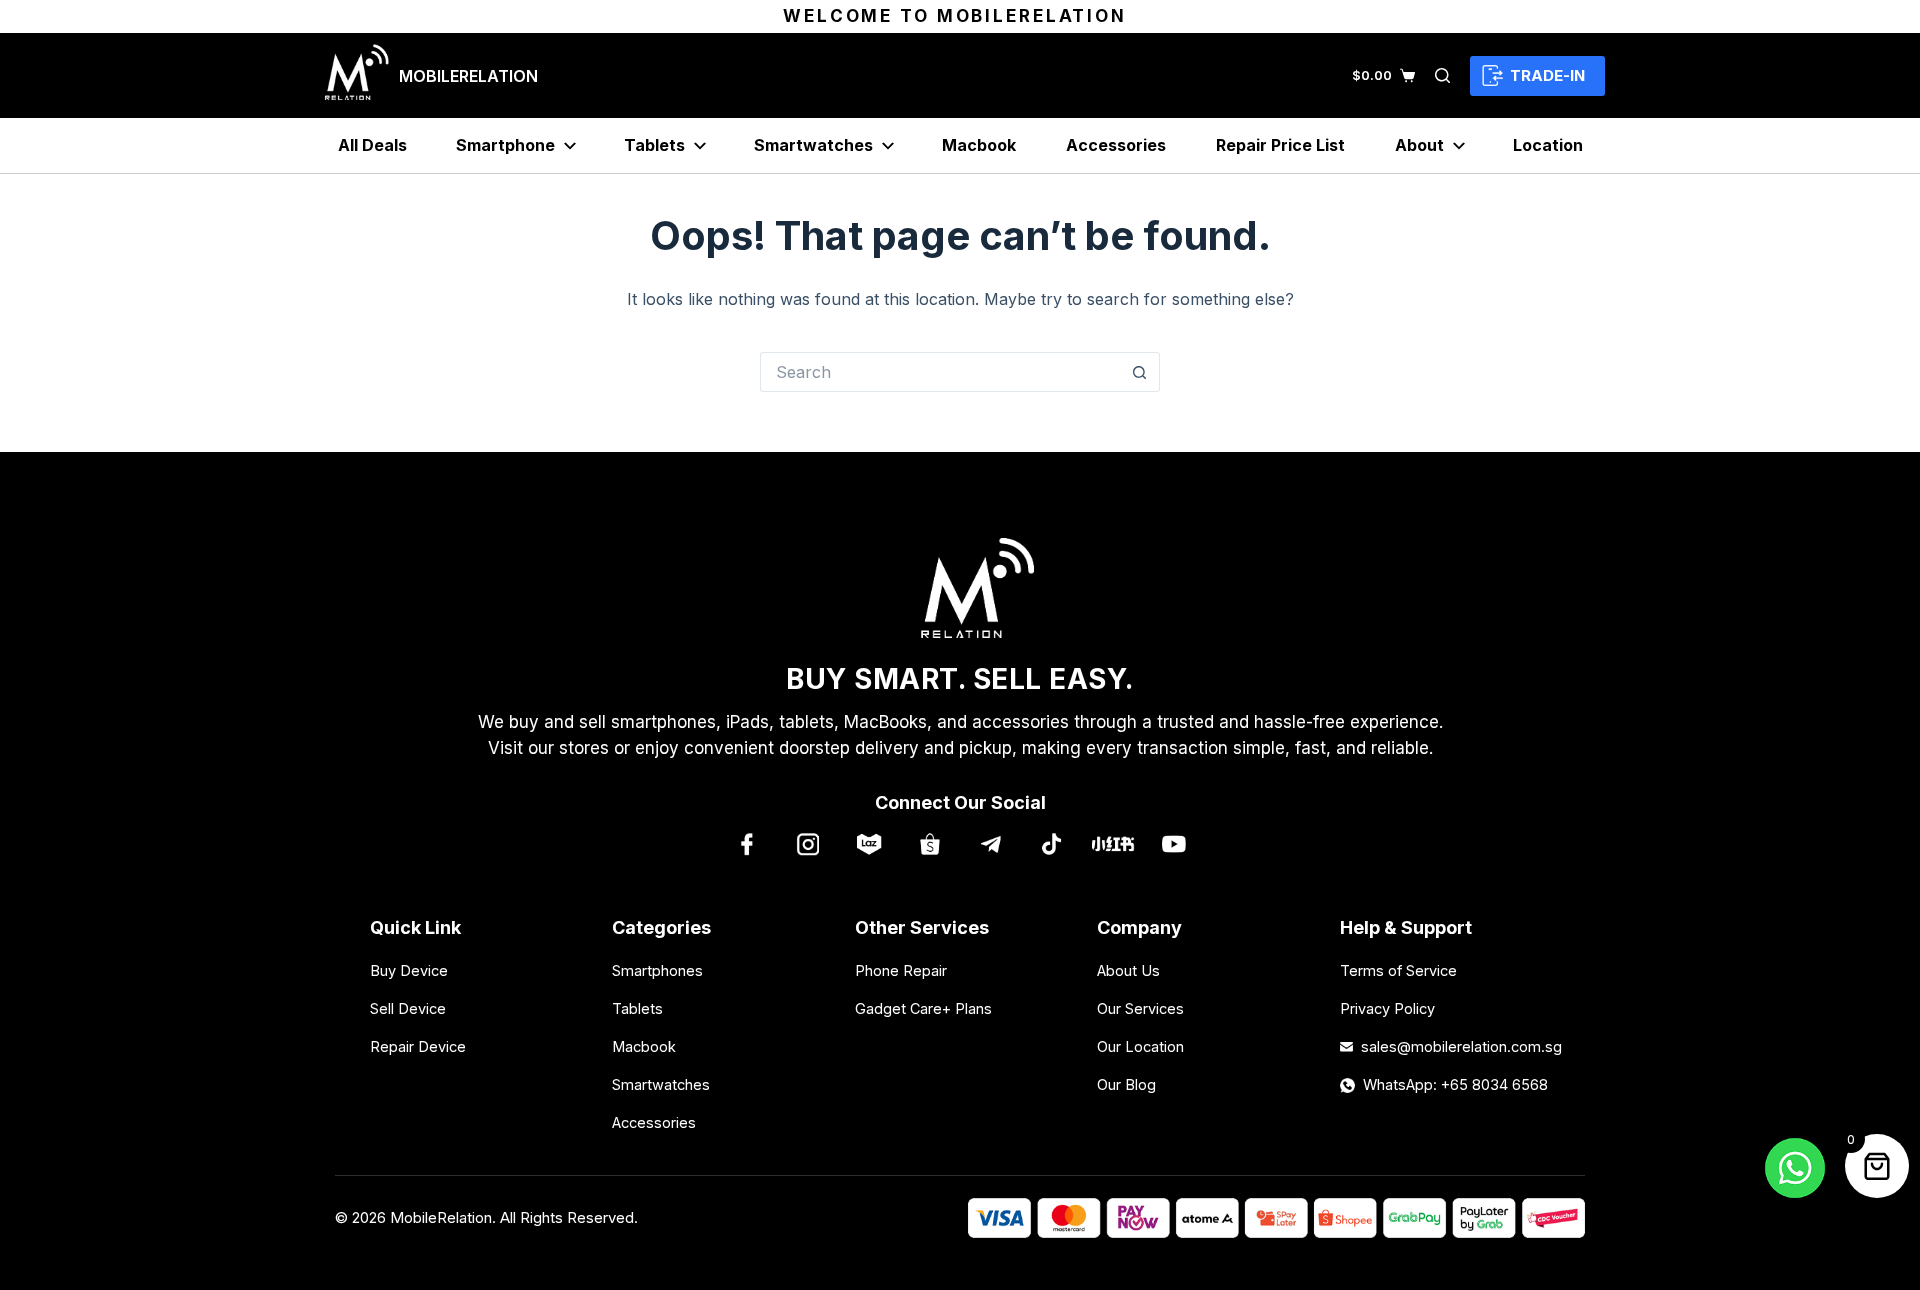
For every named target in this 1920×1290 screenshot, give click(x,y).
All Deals (372, 145)
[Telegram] (990, 843)
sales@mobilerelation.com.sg (1455, 1046)
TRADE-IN (1547, 75)
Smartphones (657, 970)
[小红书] (1112, 843)
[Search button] (1140, 372)
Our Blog (1126, 1084)
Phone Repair (901, 970)
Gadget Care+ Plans (923, 1008)
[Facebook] (746, 843)
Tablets (654, 145)
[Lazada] (868, 843)
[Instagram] (807, 843)
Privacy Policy (1387, 1008)
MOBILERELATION (468, 76)
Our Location (1140, 1046)
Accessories (1116, 145)
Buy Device (409, 970)
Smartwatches (813, 145)
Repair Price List (1280, 145)
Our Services (1140, 1008)
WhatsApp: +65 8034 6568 (1455, 1084)
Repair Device (418, 1046)
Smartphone (505, 145)
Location (1548, 145)
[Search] (1442, 75)
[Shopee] (929, 843)
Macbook (979, 145)
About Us (1128, 970)
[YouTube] (1173, 843)
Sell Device (408, 1008)
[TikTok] (1051, 843)
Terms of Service (1398, 970)
